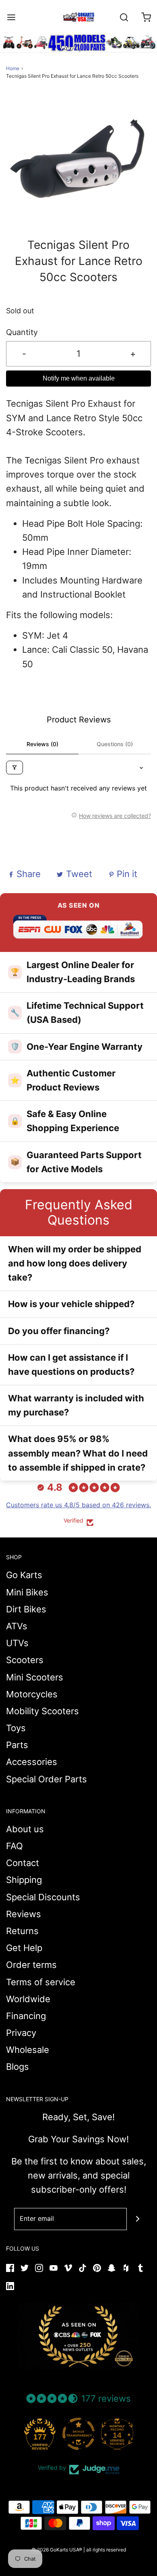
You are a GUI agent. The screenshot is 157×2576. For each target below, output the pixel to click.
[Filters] (14, 768)
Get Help (24, 1948)
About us (25, 1829)
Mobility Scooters (42, 1711)
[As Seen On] (78, 2336)
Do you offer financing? (59, 1331)
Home (13, 68)
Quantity (22, 332)
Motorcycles (32, 1694)
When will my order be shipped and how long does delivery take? (75, 1263)
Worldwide (28, 1999)
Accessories (32, 1762)
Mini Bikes (27, 1592)
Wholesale (28, 2050)
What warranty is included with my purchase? (76, 1405)
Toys (16, 1728)
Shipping (24, 1880)
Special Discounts (43, 1897)
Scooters (25, 1660)
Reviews (24, 1914)
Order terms (31, 1965)
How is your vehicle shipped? (71, 1304)
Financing (26, 2016)
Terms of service (41, 1982)
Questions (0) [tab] (115, 744)
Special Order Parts (46, 1779)
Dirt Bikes (26, 1609)
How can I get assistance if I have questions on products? (71, 1365)
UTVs (17, 1643)
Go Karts (24, 1575)
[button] (78, 164)
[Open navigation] (11, 17)
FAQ (14, 1846)
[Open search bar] (124, 17)
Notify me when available (79, 378)
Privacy (21, 2033)
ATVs (17, 1626)
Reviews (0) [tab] (42, 744)
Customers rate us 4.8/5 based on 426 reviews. (78, 1505)
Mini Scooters (35, 1677)
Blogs (18, 2067)
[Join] (138, 2219)
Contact (23, 1863)
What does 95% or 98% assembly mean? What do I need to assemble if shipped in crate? (78, 1453)
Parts (17, 1745)
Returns (22, 1931)
